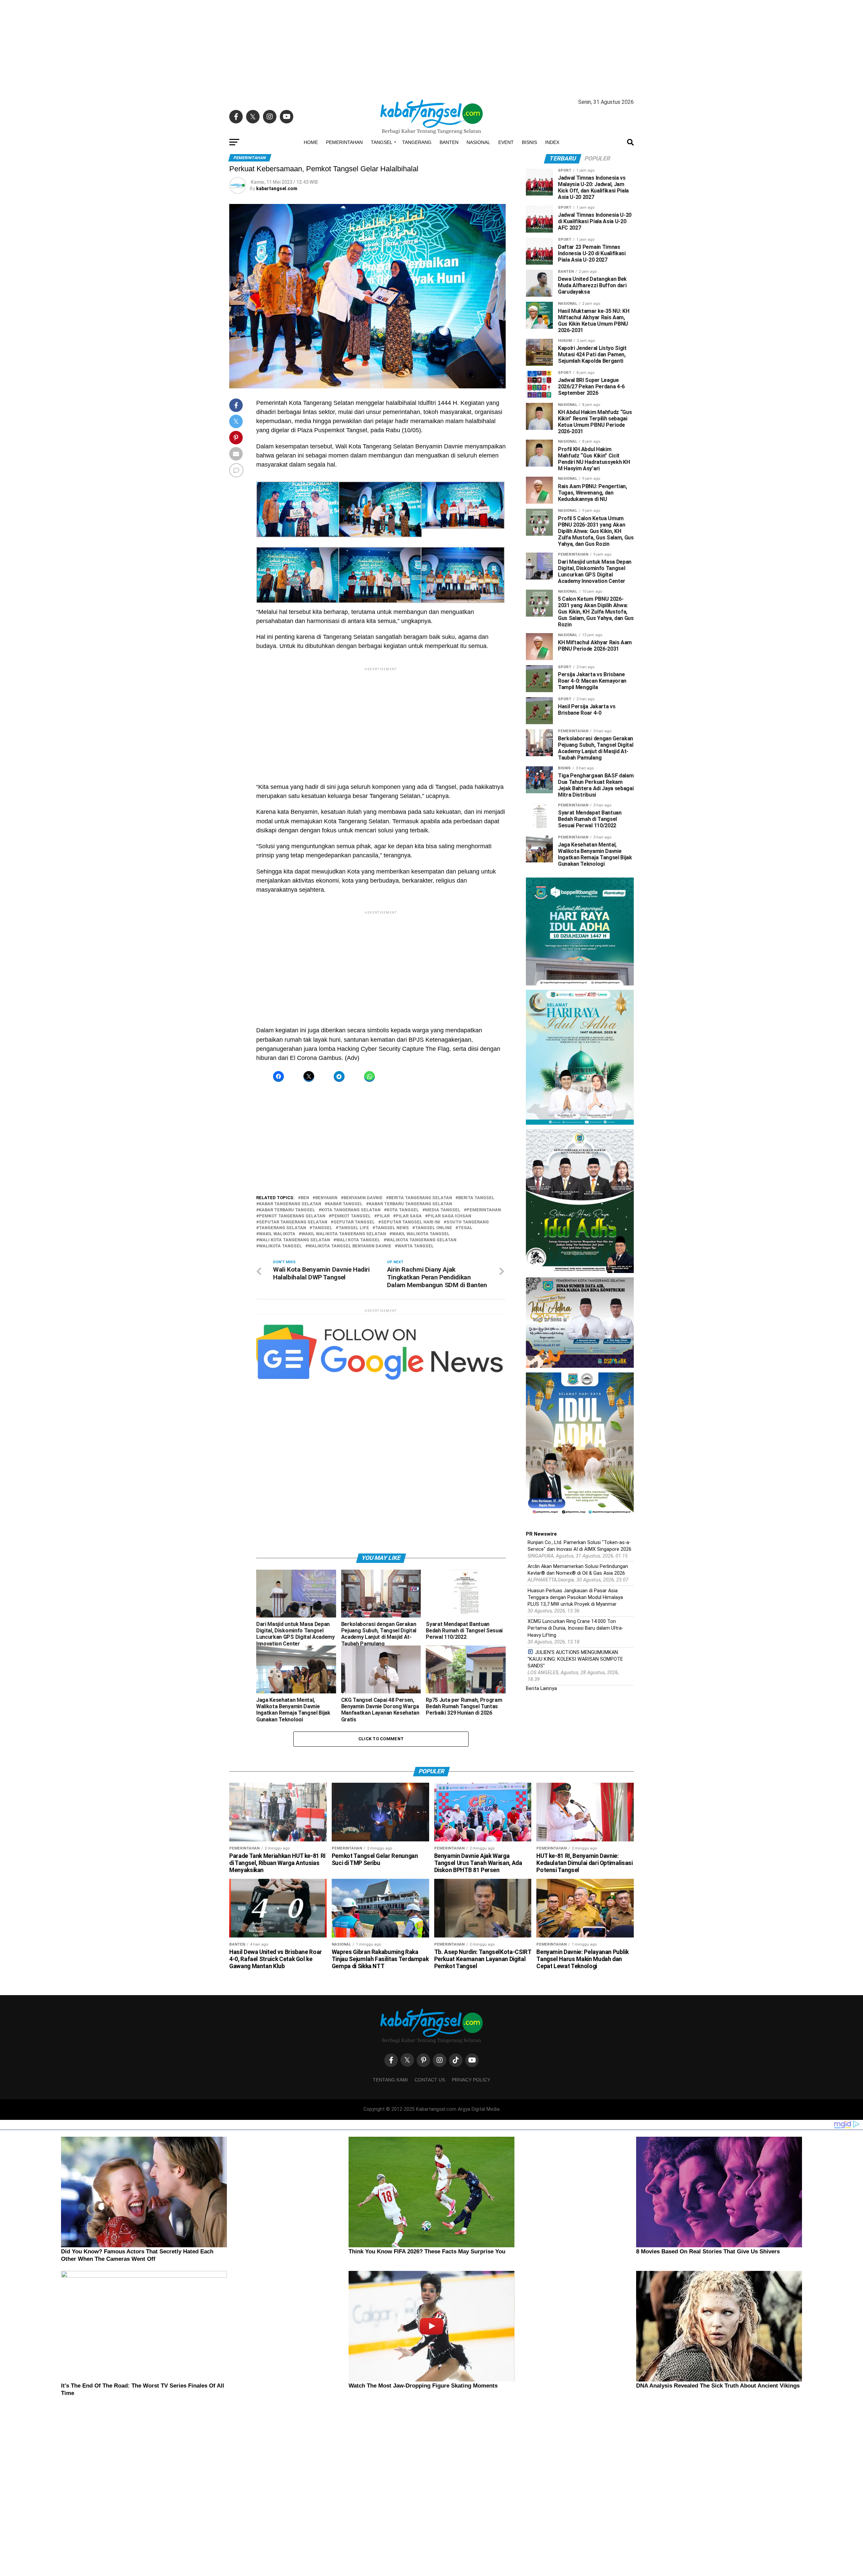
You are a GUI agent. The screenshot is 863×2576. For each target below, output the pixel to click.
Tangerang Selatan (282, 1228)
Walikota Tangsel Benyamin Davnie (350, 1246)
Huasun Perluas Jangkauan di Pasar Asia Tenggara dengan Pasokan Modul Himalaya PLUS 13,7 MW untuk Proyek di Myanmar (575, 1597)
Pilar (383, 1216)
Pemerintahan (344, 142)
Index (552, 142)
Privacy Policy (471, 2080)
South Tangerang (468, 1222)
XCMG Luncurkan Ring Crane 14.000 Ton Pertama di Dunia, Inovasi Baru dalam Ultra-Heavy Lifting (575, 1628)
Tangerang (417, 142)
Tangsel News (392, 1228)
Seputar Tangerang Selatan (293, 1222)
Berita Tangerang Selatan (420, 1198)
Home (311, 142)
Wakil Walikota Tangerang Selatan (344, 1234)
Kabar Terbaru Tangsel (287, 1210)
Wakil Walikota (277, 1234)
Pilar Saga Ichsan (450, 1216)
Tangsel (382, 142)
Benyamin (326, 1198)
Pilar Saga (409, 1216)
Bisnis (529, 142)
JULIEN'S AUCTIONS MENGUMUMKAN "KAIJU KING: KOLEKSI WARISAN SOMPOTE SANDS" (575, 1659)
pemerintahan (484, 1210)
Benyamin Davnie (363, 1198)
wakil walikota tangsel (421, 1234)
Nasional (478, 142)
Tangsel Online (434, 1228)
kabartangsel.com (277, 188)
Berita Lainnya (541, 1689)
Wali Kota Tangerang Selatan (294, 1240)
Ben (305, 1198)
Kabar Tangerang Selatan (290, 1204)
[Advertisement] (431, 47)
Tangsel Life (354, 1228)
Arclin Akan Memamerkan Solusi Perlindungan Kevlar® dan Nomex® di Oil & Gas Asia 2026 (578, 1570)
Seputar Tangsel (354, 1222)
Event (506, 142)
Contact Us (430, 2080)
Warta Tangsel (416, 1246)
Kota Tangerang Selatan (351, 1210)
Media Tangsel (443, 1210)
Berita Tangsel (476, 1198)
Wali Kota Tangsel (358, 1240)
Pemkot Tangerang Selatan (292, 1216)
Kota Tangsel (403, 1210)
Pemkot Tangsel (351, 1216)
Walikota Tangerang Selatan (421, 1240)
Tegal (465, 1228)
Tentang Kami (390, 2080)
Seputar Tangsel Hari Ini (411, 1222)
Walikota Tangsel (280, 1246)
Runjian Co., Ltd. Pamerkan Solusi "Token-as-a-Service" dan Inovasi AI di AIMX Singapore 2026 (579, 1546)
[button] (297, 511)
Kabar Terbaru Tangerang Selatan (410, 1204)
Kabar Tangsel (345, 1204)
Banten (449, 142)
